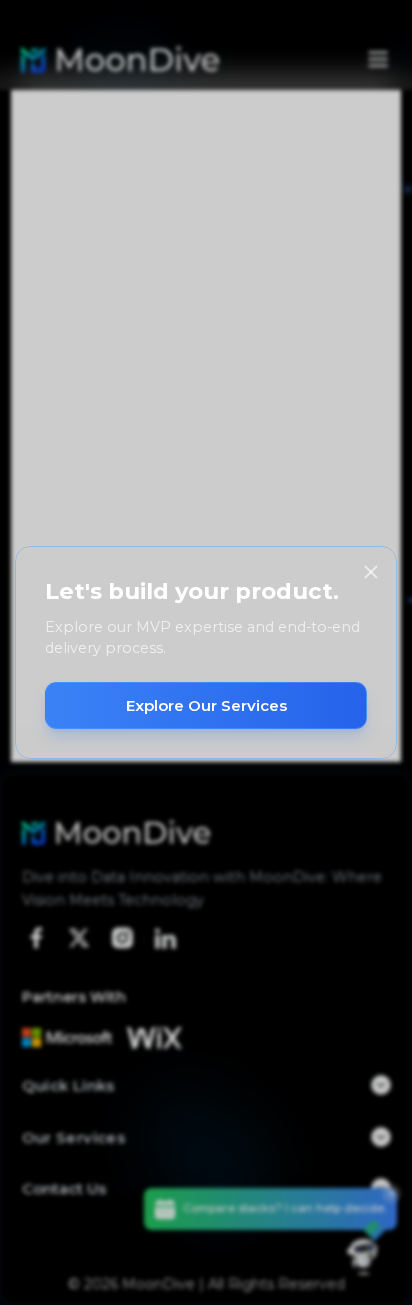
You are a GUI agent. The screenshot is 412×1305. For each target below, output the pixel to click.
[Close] (371, 572)
